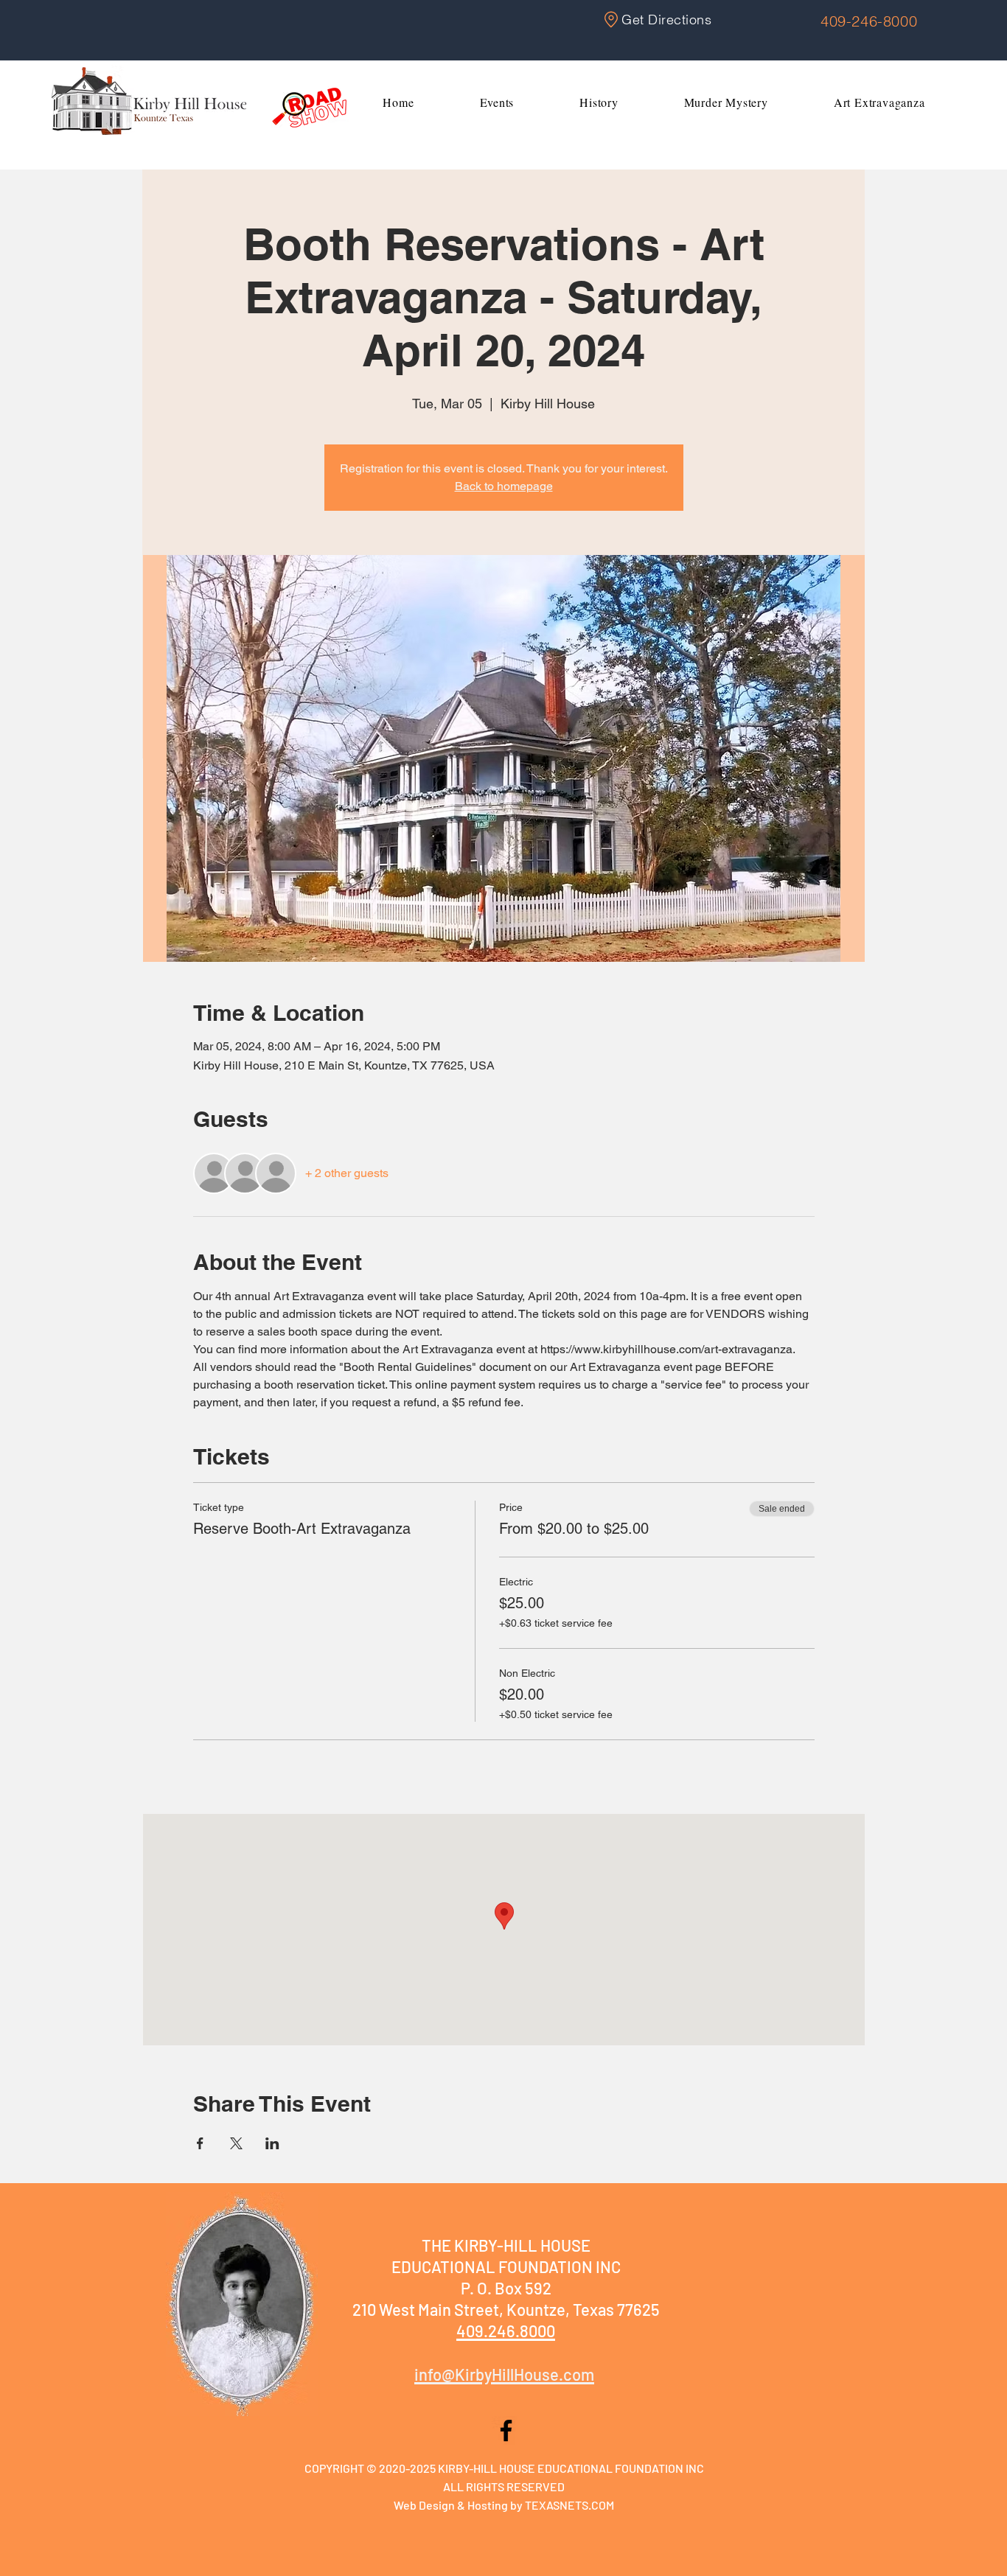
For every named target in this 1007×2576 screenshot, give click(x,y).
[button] (497, 102)
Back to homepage (504, 486)
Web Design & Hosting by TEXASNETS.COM (504, 2505)
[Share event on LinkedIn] (272, 2143)
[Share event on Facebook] (200, 2143)
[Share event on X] (236, 2143)
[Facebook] (506, 2430)
